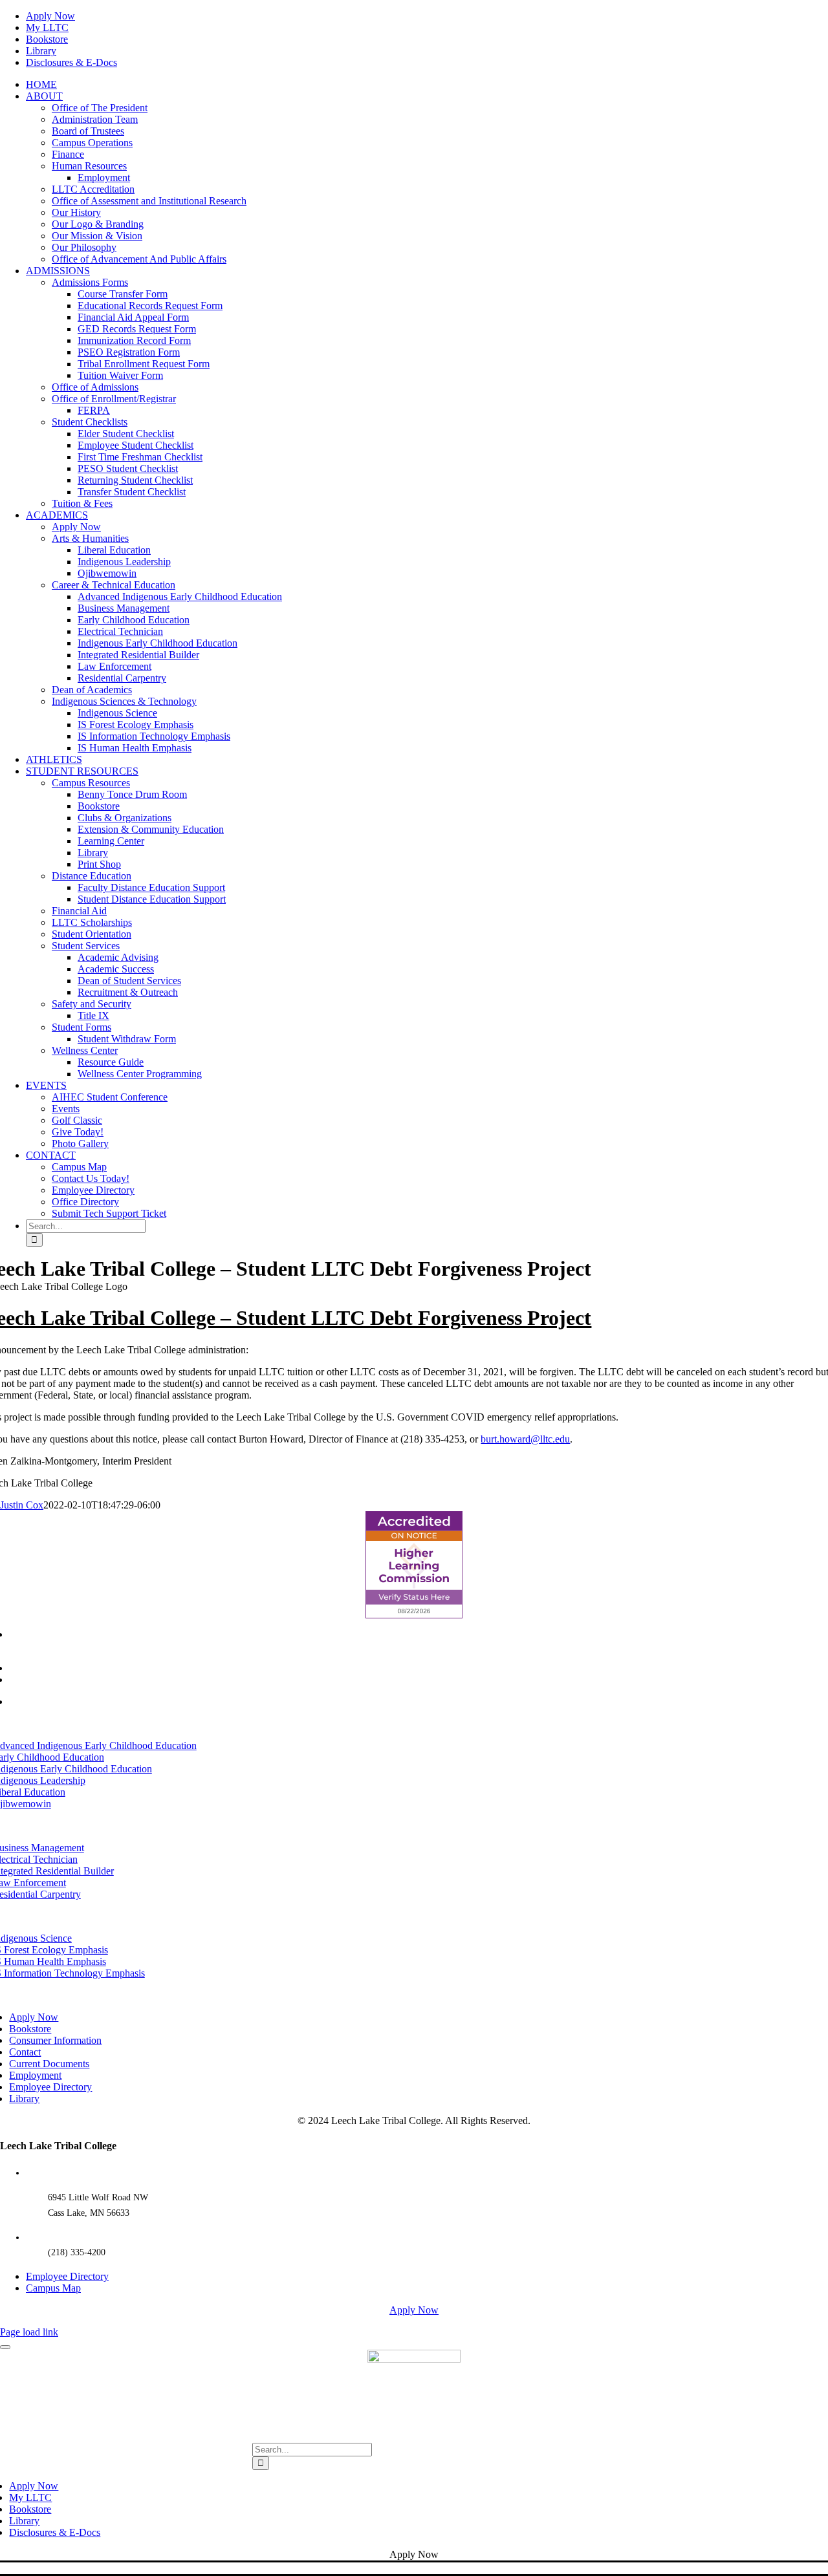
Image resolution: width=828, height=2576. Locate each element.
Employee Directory (67, 2276)
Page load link (29, 2332)
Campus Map (53, 2288)
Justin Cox (22, 1505)
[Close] (5, 2347)
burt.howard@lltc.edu (525, 1439)
